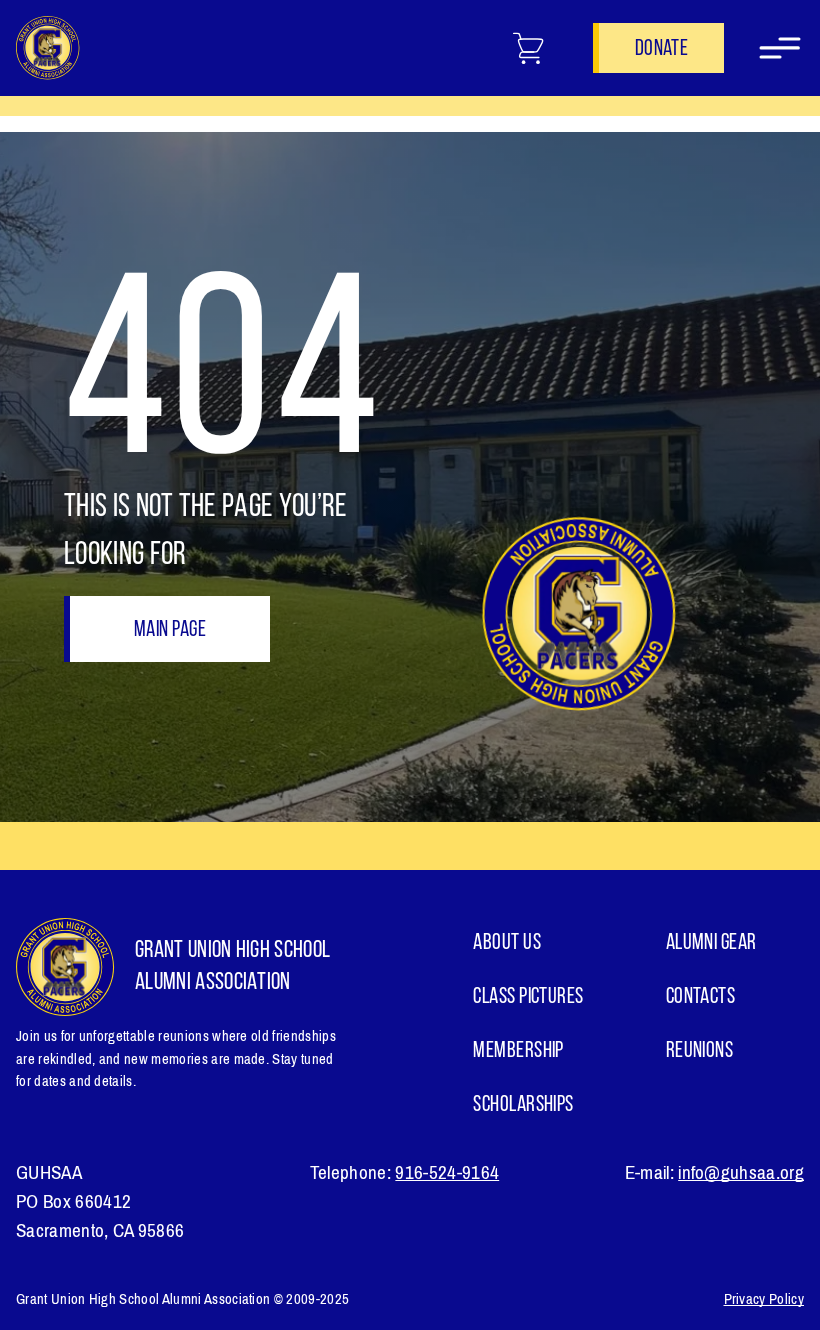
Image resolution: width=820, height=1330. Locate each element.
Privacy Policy (764, 1299)
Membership (518, 1051)
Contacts (701, 997)
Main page (170, 630)
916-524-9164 (447, 1172)
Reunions (700, 1051)
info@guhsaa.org (741, 1172)
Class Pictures (528, 997)
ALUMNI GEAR (711, 943)
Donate (661, 49)
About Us (507, 943)
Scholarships (523, 1105)
